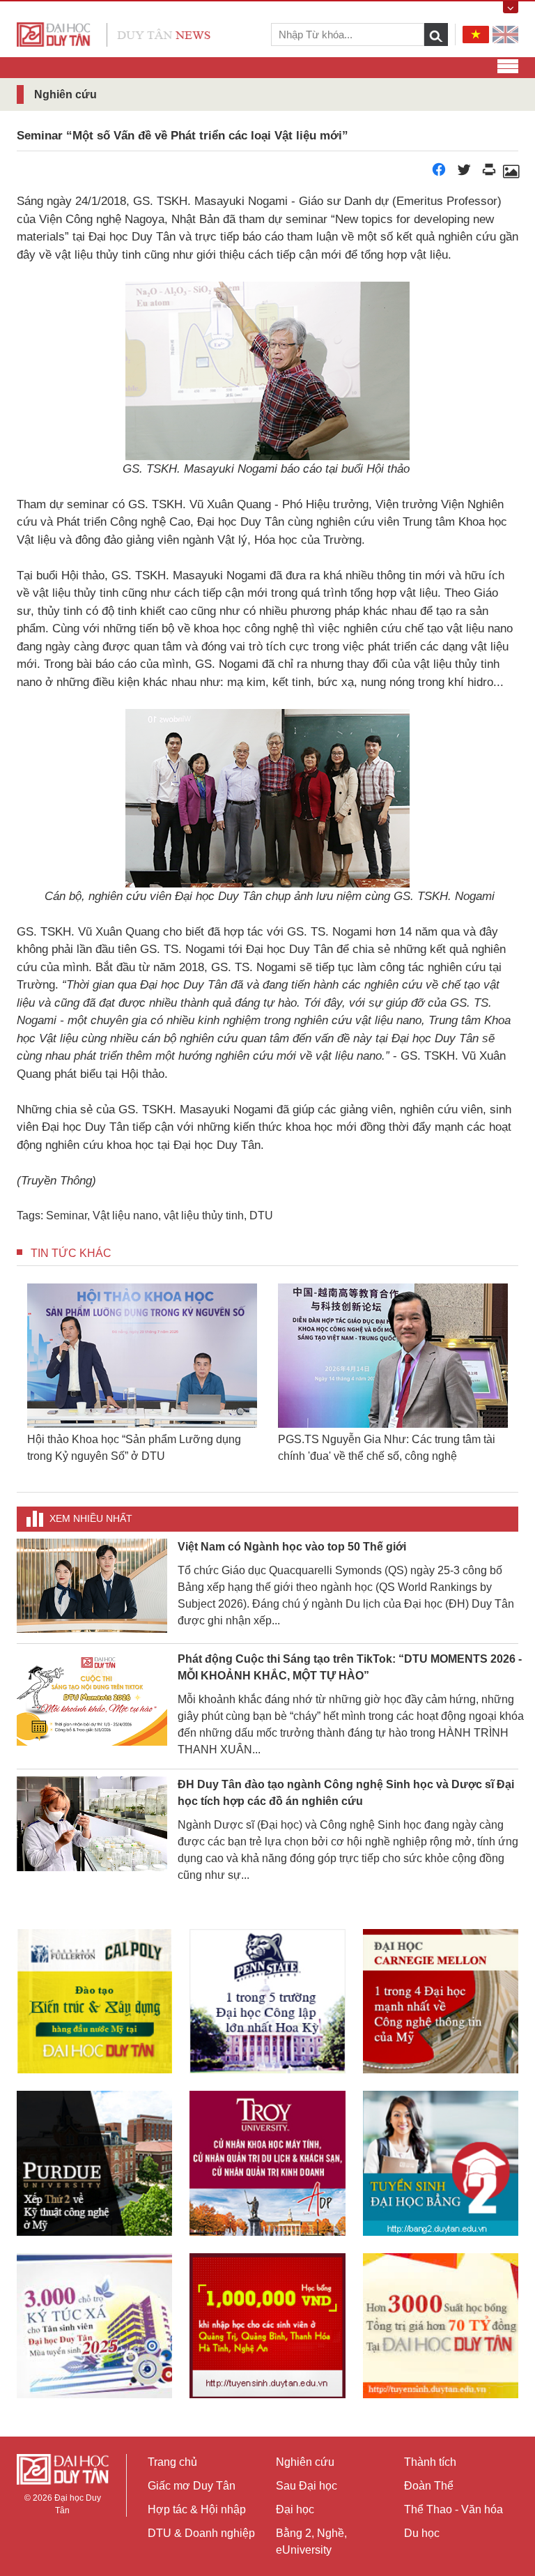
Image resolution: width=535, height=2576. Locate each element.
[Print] (489, 173)
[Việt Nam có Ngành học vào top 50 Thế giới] (92, 1585)
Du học (422, 2533)
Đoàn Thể (429, 2486)
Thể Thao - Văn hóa (453, 2509)
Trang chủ (172, 2462)
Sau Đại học (307, 2486)
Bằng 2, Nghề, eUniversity (311, 2541)
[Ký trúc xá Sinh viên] (94, 2326)
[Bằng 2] (441, 2163)
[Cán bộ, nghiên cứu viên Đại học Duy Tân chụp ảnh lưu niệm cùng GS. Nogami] (511, 173)
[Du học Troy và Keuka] (267, 2163)
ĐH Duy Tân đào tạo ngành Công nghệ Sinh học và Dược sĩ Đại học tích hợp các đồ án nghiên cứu (346, 1793)
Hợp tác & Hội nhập (197, 2509)
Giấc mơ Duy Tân (192, 2486)
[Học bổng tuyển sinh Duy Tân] (441, 2326)
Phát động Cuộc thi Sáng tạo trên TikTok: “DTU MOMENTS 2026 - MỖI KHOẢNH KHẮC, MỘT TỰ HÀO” (350, 1667)
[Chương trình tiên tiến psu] (267, 2001)
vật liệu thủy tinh (204, 1215)
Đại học (295, 2509)
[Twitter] (464, 173)
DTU (261, 1215)
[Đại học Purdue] (94, 2163)
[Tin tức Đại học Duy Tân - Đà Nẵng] (114, 34)
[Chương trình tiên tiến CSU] (94, 2001)
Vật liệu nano (125, 1215)
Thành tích (430, 2462)
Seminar (67, 1215)
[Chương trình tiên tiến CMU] (441, 2001)
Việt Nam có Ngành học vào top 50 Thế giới (292, 1547)
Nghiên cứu (305, 2462)
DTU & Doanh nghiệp (201, 2533)
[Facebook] (439, 173)
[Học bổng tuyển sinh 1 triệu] (267, 2325)
